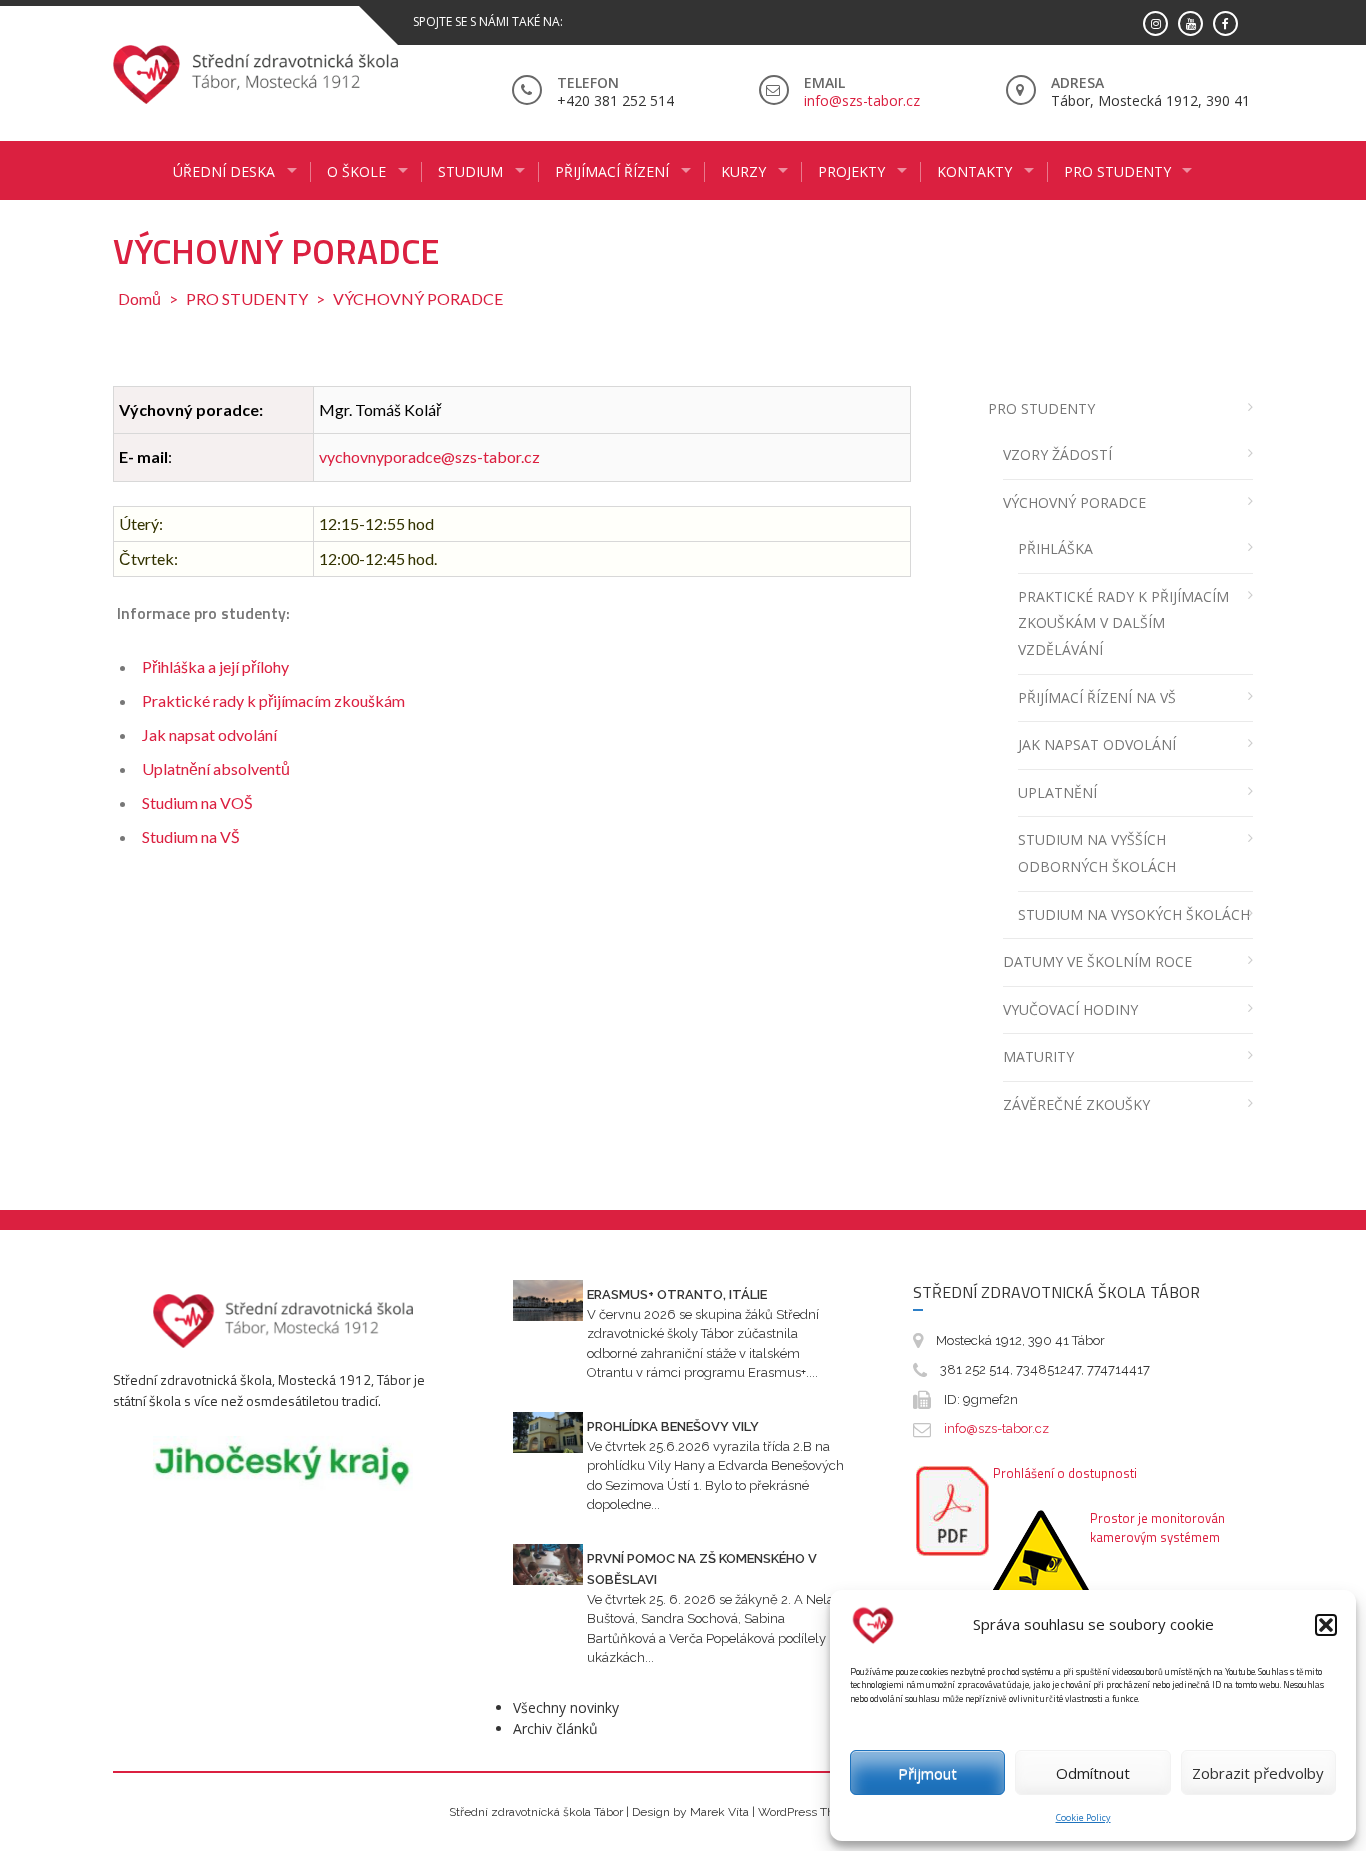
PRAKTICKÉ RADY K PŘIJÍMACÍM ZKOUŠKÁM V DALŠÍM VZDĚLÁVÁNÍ (1123, 623)
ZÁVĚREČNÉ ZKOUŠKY (1076, 1104)
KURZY (743, 171)
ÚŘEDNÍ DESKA (224, 171)
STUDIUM (470, 171)
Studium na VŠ (190, 836)
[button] (1326, 1625)
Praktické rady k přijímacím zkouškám (273, 700)
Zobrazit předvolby (1258, 1773)
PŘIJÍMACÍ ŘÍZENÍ (612, 171)
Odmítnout (1093, 1773)
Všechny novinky (566, 1707)
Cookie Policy (1083, 1817)
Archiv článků (555, 1728)
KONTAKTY (974, 171)
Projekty (851, 171)
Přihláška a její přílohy (215, 666)
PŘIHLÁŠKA (1055, 548)
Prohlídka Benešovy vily (673, 1426)
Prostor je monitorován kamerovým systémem (1157, 1528)
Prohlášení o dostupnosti (1065, 1473)
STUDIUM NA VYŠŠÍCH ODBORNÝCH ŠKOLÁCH (1097, 853)
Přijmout (927, 1773)
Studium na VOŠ (197, 802)
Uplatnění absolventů (216, 768)
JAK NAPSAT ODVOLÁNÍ (1097, 744)
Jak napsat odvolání (209, 734)
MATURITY (1038, 1056)
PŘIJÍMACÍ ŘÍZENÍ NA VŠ (1097, 697)
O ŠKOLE (356, 171)
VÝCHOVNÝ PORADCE (1074, 502)
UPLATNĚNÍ (1057, 792)
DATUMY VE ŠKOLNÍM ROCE (1097, 961)
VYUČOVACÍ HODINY (1070, 1009)
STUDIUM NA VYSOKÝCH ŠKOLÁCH (1134, 914)
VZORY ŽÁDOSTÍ (1057, 454)
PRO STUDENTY (1117, 171)
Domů (139, 298)
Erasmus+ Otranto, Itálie (677, 1294)
